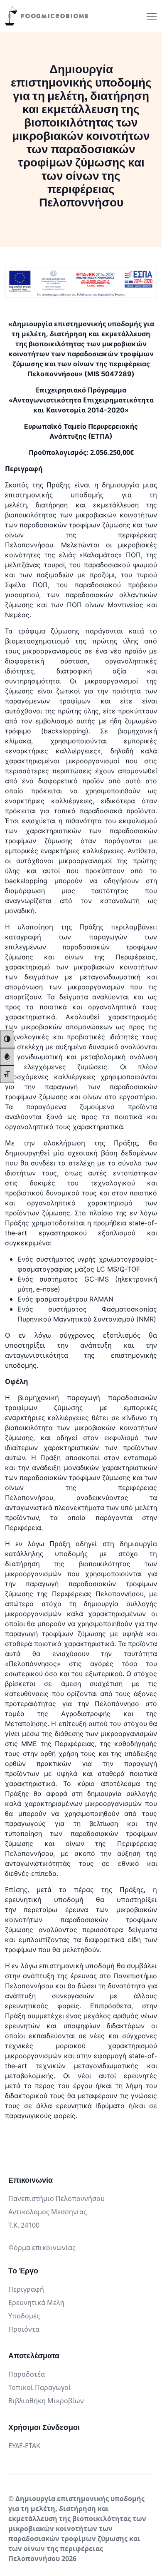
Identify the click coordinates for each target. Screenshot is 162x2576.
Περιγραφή (26, 2289)
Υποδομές (24, 2316)
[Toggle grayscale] (7, 1057)
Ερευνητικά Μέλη (36, 2303)
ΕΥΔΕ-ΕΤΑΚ (24, 2446)
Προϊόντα (24, 2329)
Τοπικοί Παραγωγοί (40, 2387)
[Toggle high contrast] (7, 1039)
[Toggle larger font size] (7, 1074)
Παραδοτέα (27, 2374)
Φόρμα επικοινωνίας (42, 2248)
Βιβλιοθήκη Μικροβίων (46, 2401)
